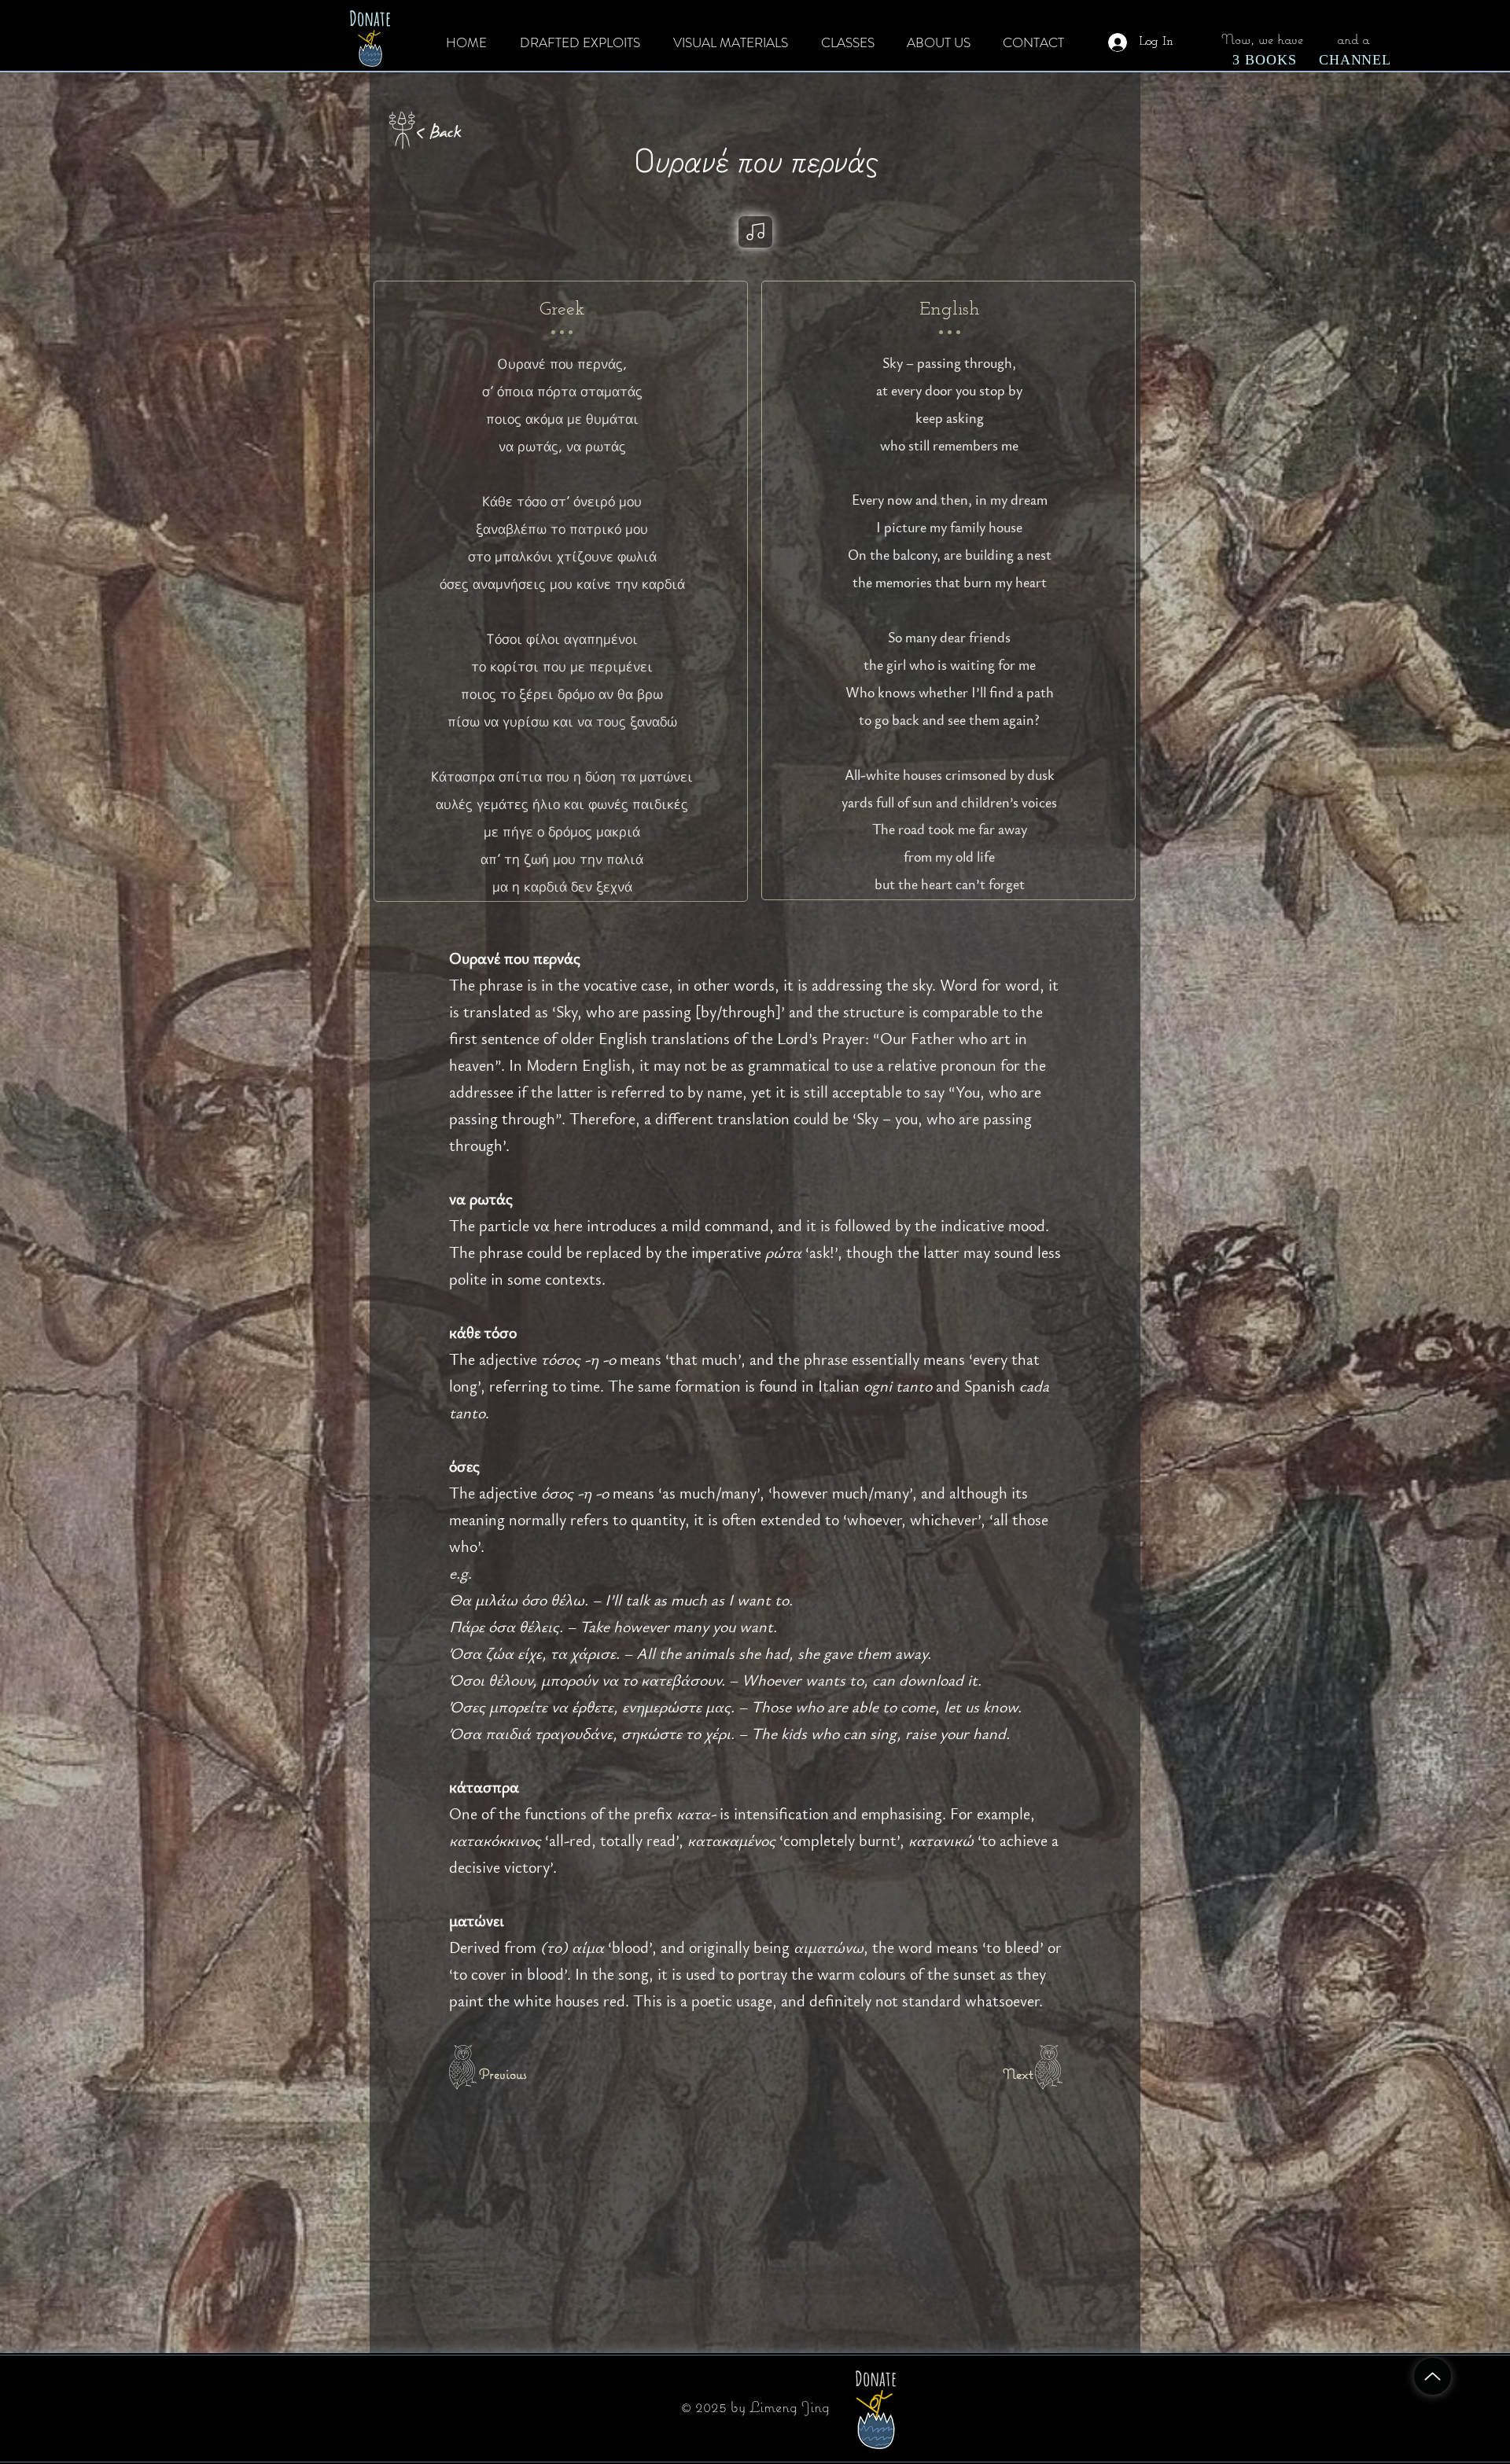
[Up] (1433, 2376)
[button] (1265, 60)
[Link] (755, 232)
